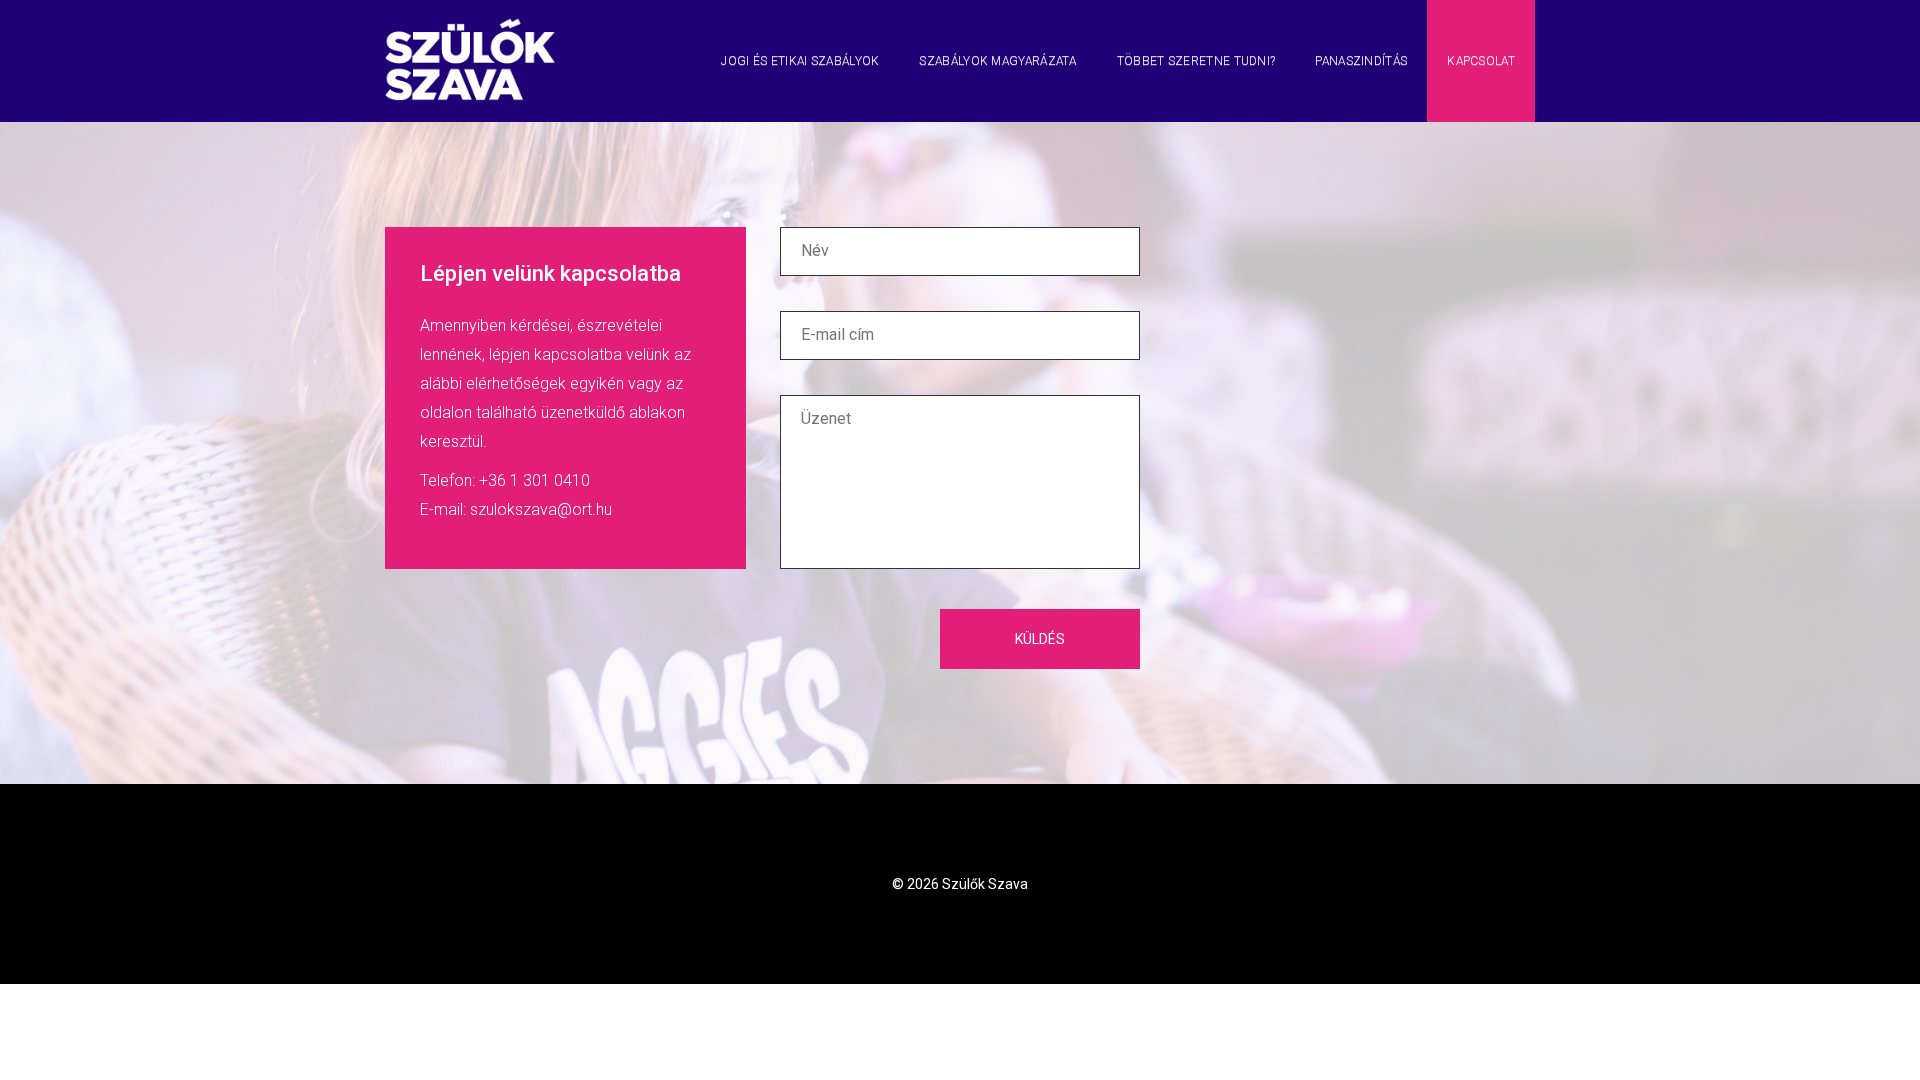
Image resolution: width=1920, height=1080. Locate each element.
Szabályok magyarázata (997, 61)
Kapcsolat (1481, 61)
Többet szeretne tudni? (1196, 61)
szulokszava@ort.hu (541, 509)
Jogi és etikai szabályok (800, 61)
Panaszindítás (1361, 61)
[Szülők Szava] (470, 25)
